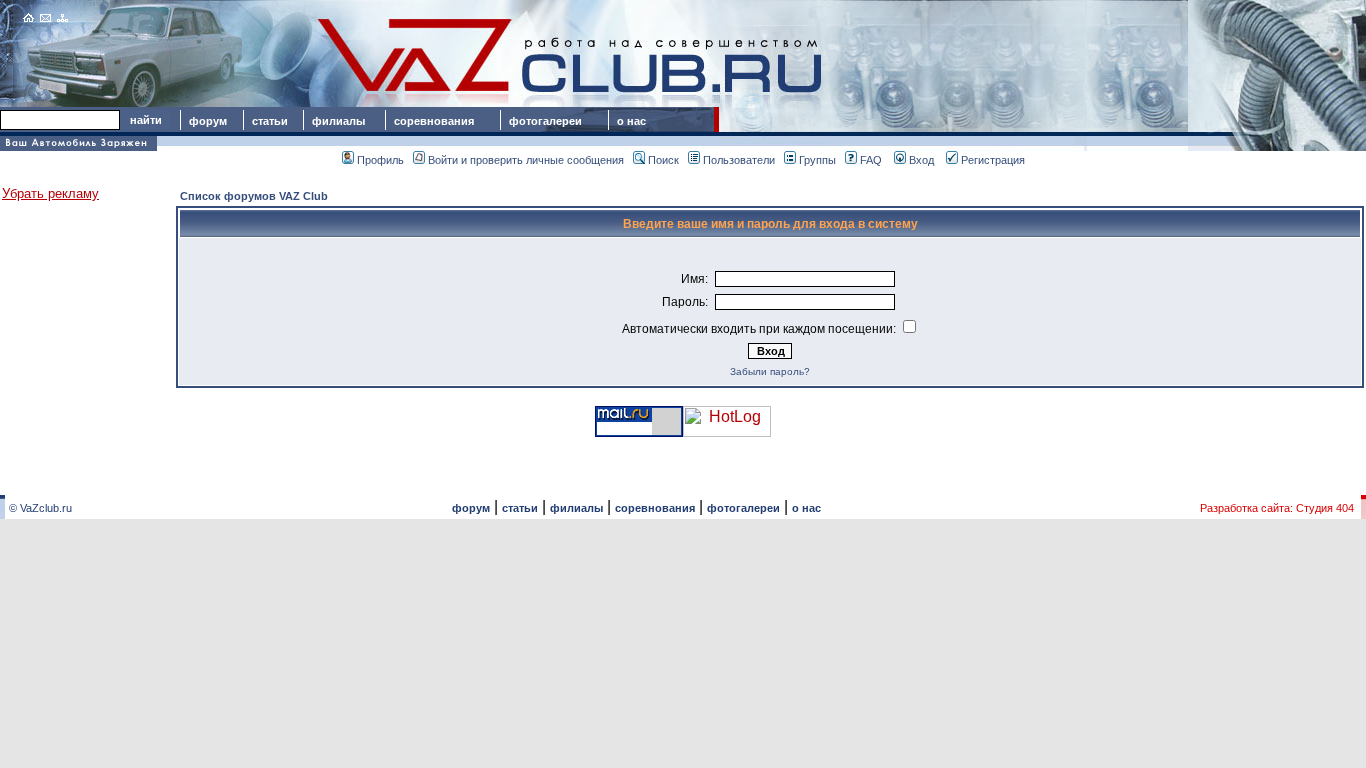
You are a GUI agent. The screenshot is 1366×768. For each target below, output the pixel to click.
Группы (817, 160)
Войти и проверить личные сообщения (526, 160)
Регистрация (993, 160)
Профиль (380, 160)
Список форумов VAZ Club (254, 196)
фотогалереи (548, 121)
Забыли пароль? (770, 371)
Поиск (663, 160)
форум (208, 121)
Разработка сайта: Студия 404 (1277, 508)
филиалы (338, 121)
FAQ (871, 160)
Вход (921, 160)
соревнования (434, 121)
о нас (631, 121)
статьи (270, 121)
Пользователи (739, 160)
